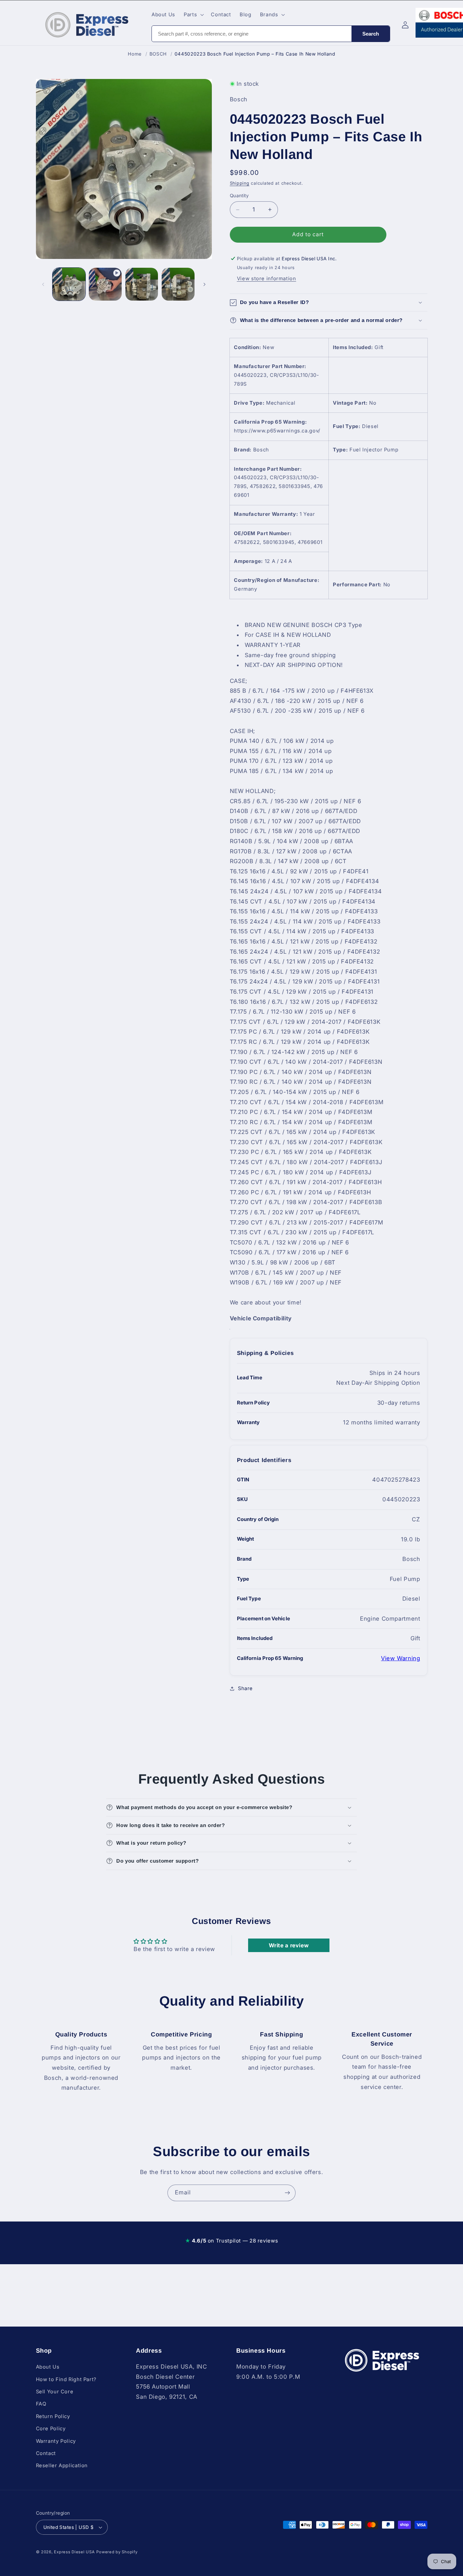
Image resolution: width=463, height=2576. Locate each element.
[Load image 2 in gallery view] (142, 284)
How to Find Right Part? (66, 2379)
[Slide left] (43, 284)
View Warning (401, 1658)
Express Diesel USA (74, 2552)
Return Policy (53, 2416)
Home (135, 54)
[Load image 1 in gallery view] (69, 284)
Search (371, 34)
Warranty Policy (56, 2441)
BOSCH (158, 54)
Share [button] (245, 1688)
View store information (267, 279)
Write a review (289, 1945)
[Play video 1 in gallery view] (105, 284)
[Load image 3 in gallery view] (178, 284)
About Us (48, 2367)
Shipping (240, 183)
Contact (46, 2453)
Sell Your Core (55, 2392)
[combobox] (252, 34)
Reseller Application (62, 2466)
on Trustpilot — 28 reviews (231, 2241)
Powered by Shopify (117, 2552)
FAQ (41, 2404)
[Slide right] (204, 284)
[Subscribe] (287, 2193)
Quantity (239, 196)
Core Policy (51, 2429)
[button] (193, 15)
